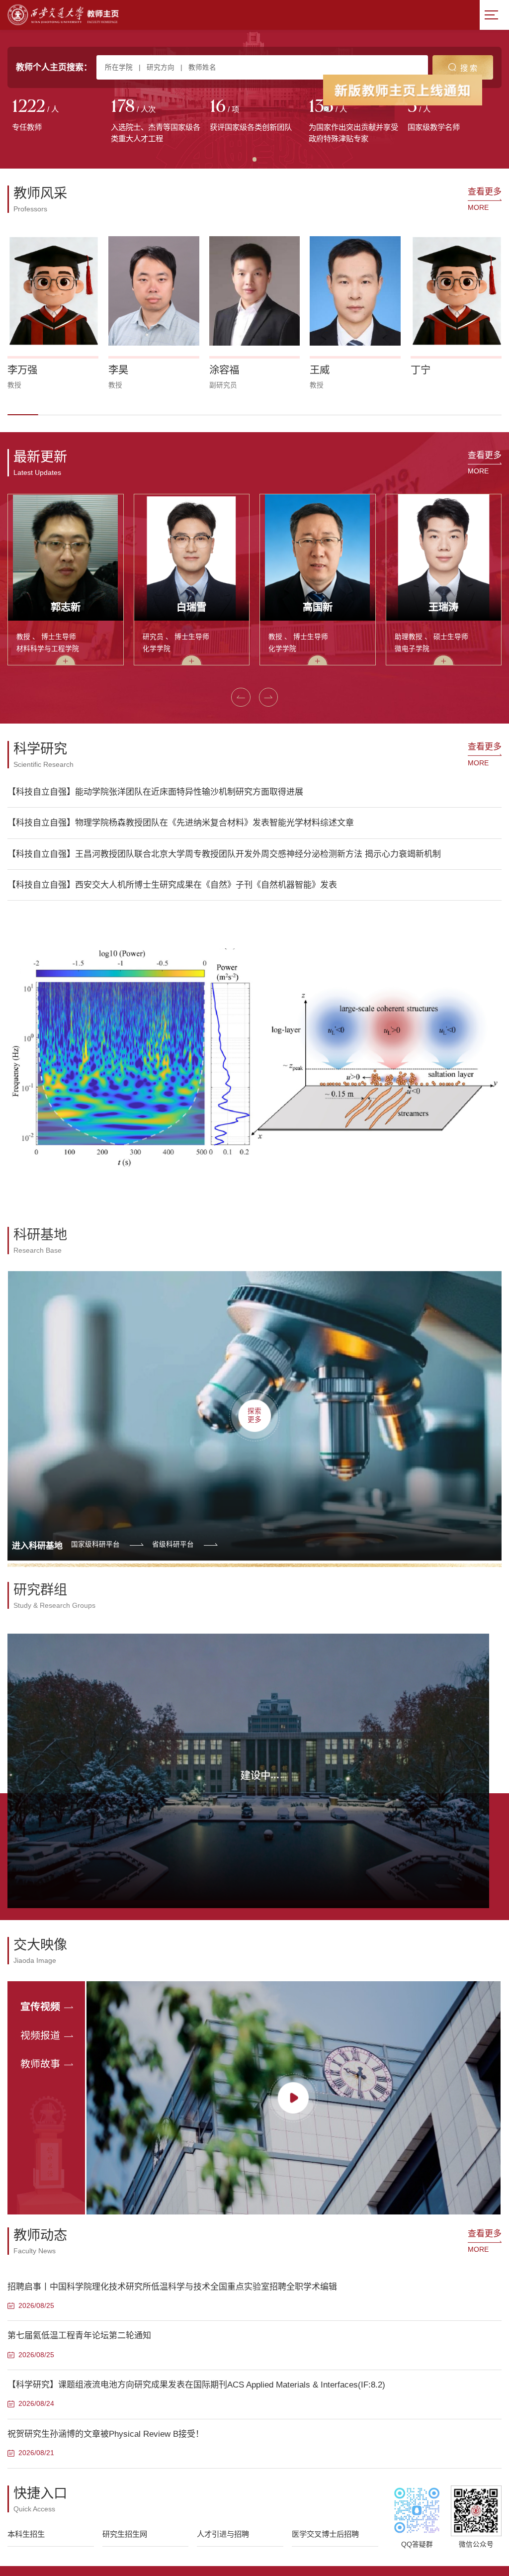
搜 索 (469, 68)
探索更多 (254, 1411)
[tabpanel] (57, 116)
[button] (23, 415)
